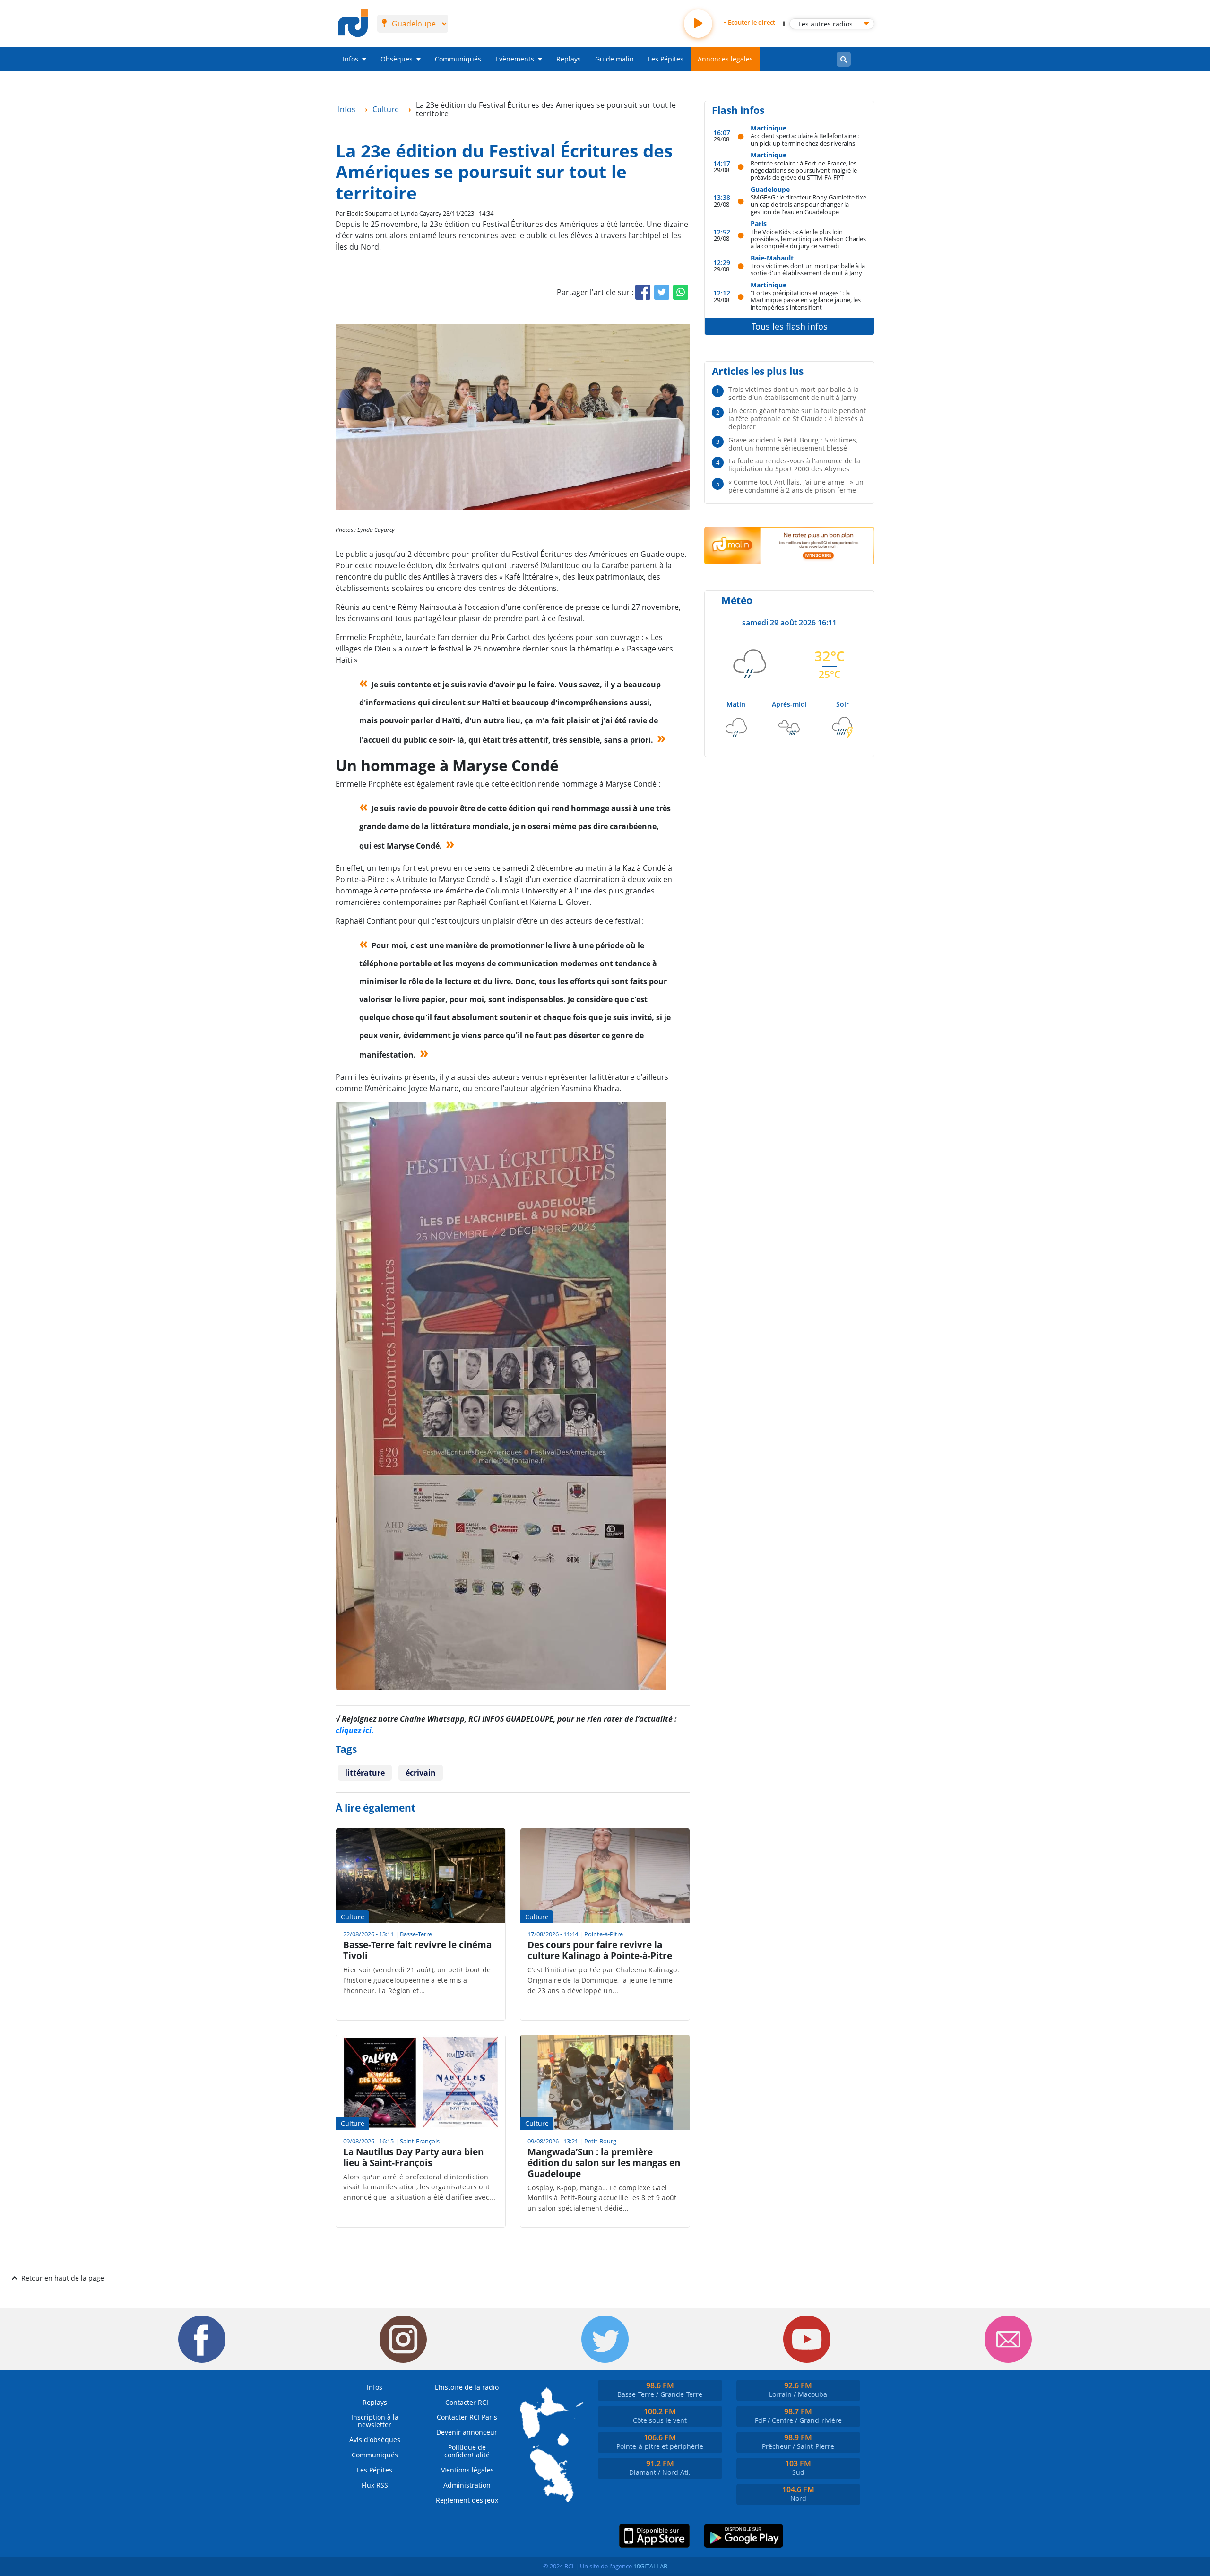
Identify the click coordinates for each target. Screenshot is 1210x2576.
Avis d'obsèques (375, 2440)
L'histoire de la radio (467, 2387)
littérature (365, 1773)
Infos (350, 59)
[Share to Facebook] (643, 292)
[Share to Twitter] (662, 292)
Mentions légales (467, 2470)
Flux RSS (375, 2485)
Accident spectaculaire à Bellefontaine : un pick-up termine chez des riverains (805, 139)
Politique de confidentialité (467, 2451)
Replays (569, 59)
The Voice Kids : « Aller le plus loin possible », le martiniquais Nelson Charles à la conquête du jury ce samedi (808, 239)
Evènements (515, 59)
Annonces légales (725, 59)
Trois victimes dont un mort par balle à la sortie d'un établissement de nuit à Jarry (808, 269)
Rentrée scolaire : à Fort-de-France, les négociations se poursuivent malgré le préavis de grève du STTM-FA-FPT (804, 170)
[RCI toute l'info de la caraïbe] (353, 24)
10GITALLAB (650, 2566)
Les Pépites (666, 59)
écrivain (421, 1773)
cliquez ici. (355, 1730)
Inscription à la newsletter (375, 2421)
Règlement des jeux (467, 2500)
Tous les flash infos (790, 326)
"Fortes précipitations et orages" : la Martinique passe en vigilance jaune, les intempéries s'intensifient (806, 300)
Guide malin (614, 59)
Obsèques (397, 59)
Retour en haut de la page (63, 2278)
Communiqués (458, 59)
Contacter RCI (467, 2402)
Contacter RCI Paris (467, 2417)
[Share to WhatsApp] (681, 292)
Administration (467, 2485)
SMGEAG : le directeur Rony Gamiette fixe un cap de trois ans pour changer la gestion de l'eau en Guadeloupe (808, 204)
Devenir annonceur (467, 2432)
